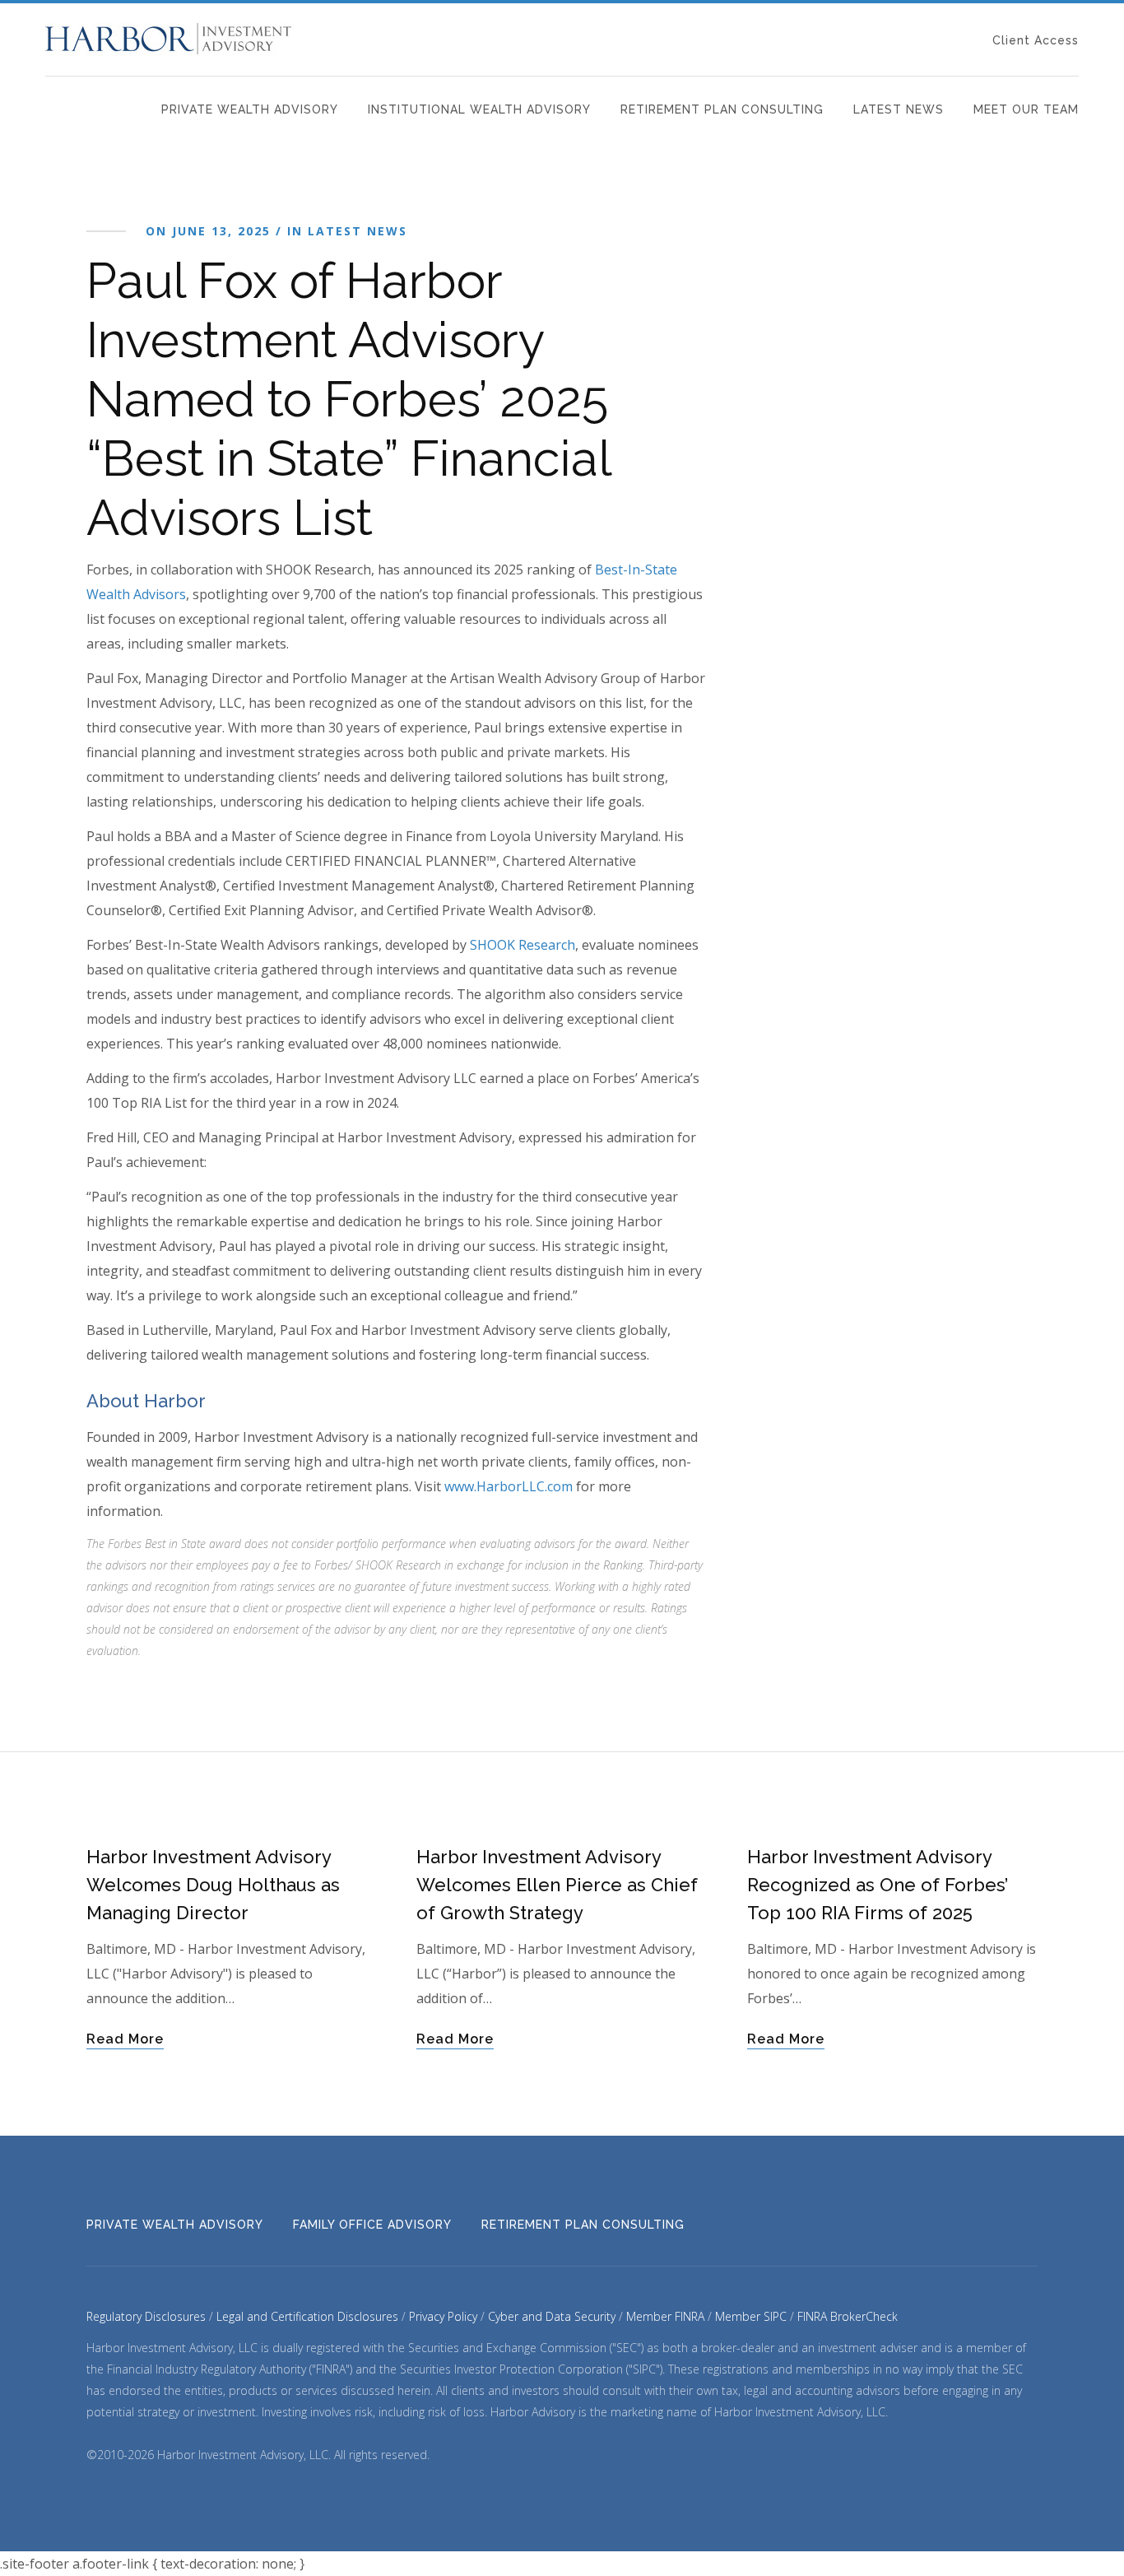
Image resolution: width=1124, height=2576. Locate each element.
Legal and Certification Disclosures (307, 2316)
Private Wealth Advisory (250, 109)
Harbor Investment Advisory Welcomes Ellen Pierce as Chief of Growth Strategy (557, 1885)
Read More (125, 2039)
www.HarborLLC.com (509, 1486)
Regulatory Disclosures (146, 2316)
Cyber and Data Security (552, 2316)
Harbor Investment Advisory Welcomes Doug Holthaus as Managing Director (213, 1885)
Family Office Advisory (372, 2225)
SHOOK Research (523, 945)
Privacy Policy (443, 2316)
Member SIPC (751, 2316)
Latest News (899, 109)
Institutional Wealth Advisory (479, 109)
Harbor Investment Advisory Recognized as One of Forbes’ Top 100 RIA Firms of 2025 (878, 1885)
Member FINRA (665, 2316)
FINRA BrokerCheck (848, 2316)
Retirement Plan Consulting (722, 109)
